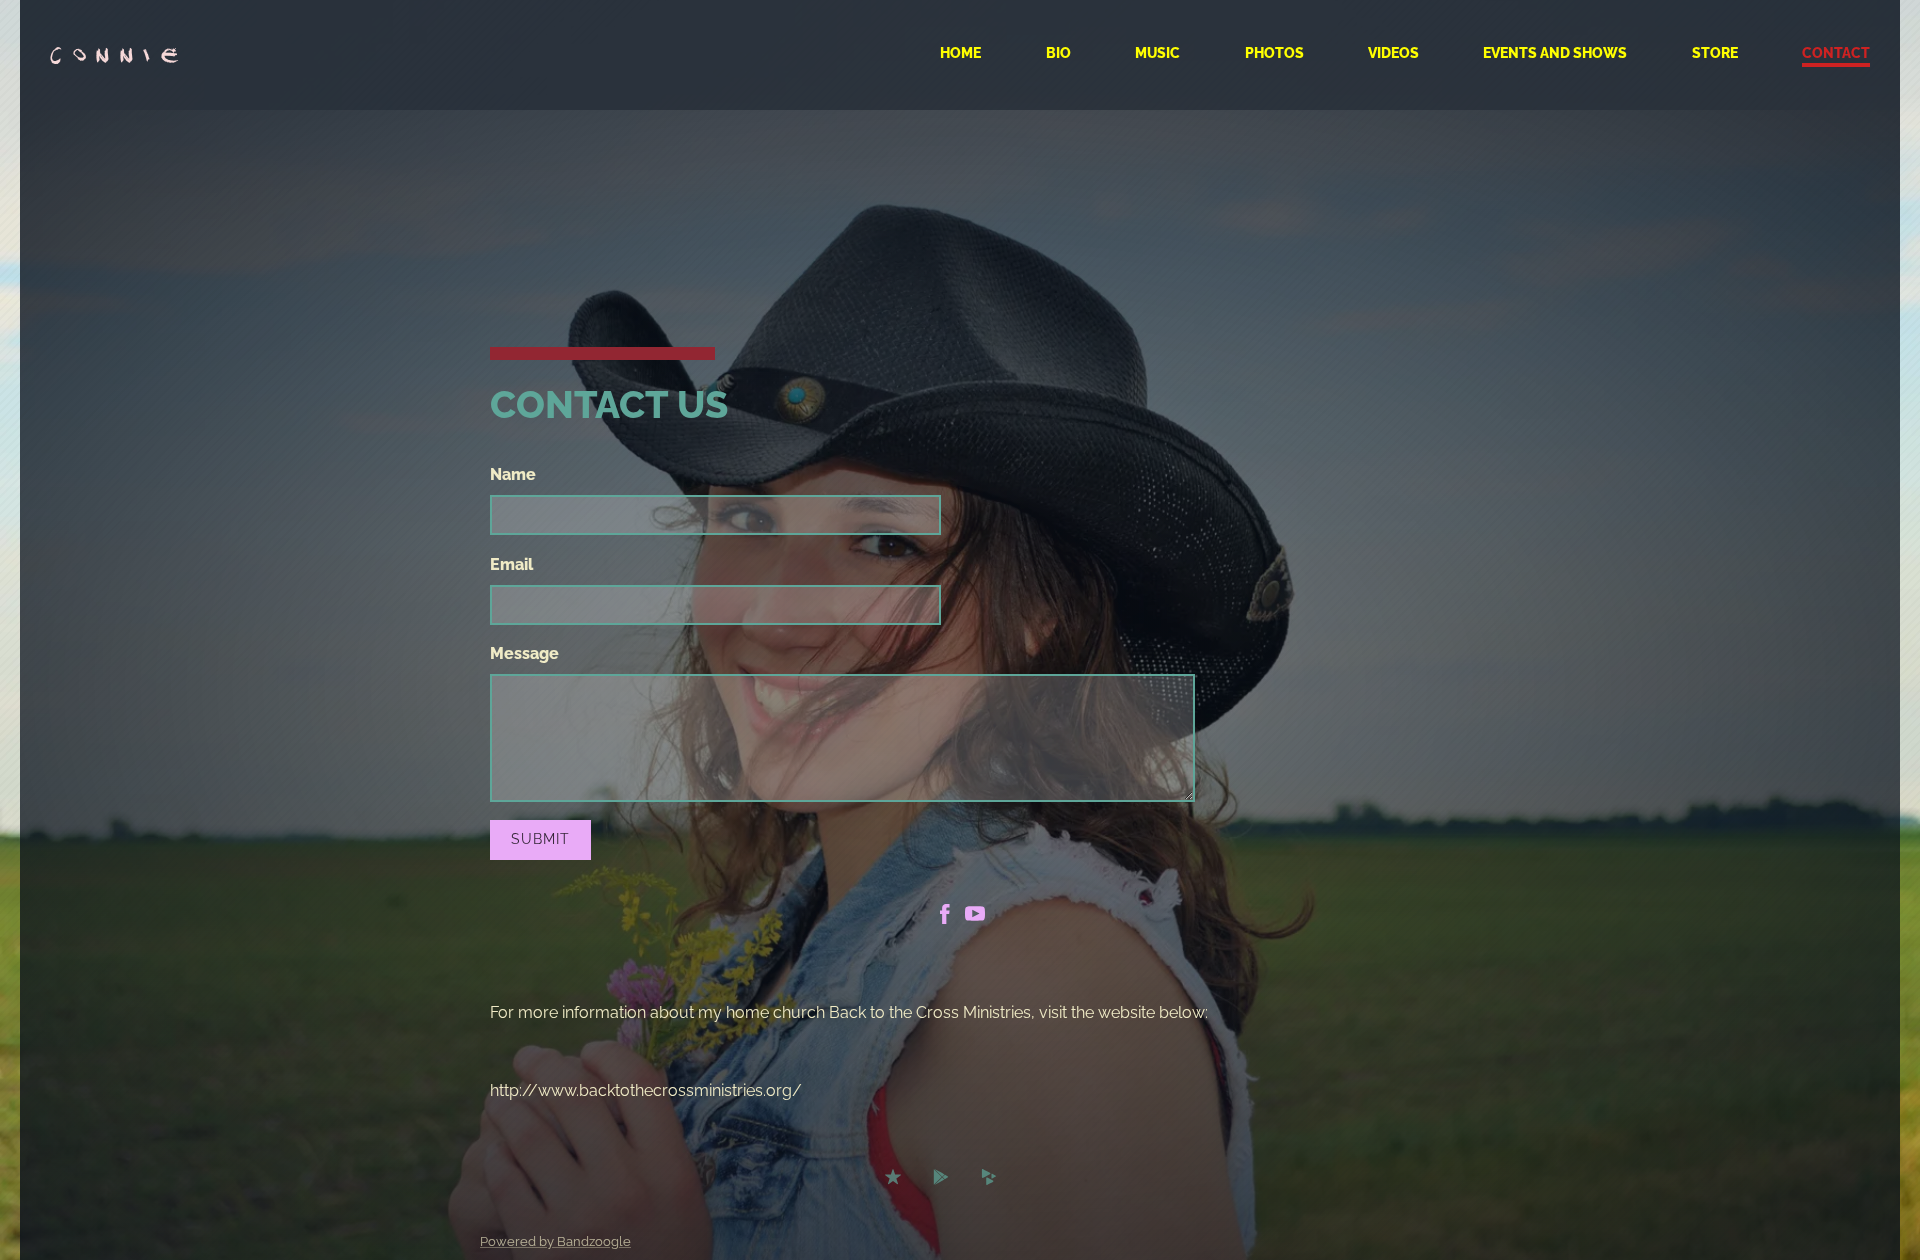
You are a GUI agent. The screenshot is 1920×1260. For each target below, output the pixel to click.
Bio (1058, 53)
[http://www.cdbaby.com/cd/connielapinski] (989, 1179)
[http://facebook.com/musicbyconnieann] (945, 917)
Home (960, 53)
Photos (1274, 53)
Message (524, 653)
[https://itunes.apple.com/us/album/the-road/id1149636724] (893, 1179)
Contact (1836, 53)
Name (513, 474)
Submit (540, 839)
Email (511, 564)
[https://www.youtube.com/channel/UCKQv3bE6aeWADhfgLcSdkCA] (975, 917)
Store (1715, 53)
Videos (1393, 53)
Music (1157, 53)
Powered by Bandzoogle (555, 1241)
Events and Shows (1555, 53)
